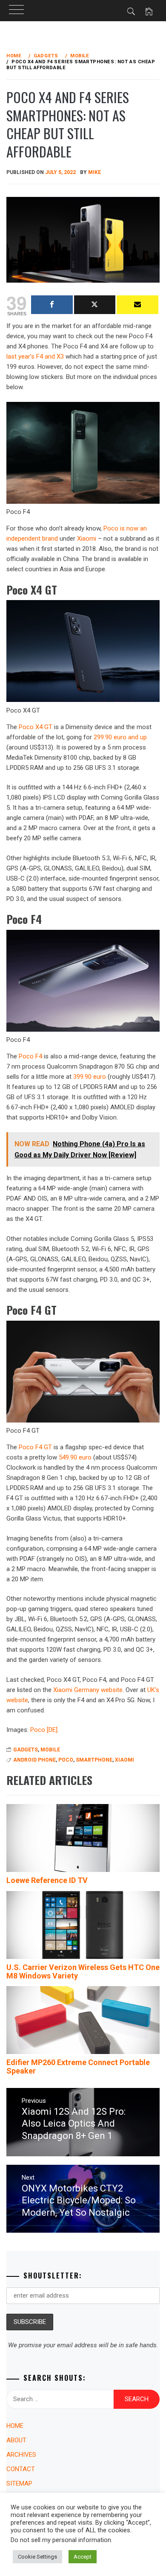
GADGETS (26, 1750)
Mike (94, 172)
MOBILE (50, 1750)
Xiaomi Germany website (88, 1690)
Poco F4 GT (35, 1447)
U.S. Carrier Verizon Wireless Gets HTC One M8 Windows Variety (83, 1971)
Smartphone (94, 1760)
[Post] (95, 305)
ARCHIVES (21, 2455)
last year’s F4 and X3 (35, 356)
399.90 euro (90, 1077)
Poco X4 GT (36, 727)
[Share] (52, 305)
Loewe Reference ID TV (47, 1880)
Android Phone (34, 1760)
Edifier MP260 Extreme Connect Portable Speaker (78, 2067)
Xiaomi (87, 539)
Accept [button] (83, 2557)
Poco (66, 1760)
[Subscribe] (137, 305)
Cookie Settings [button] (37, 2557)
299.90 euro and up (120, 737)
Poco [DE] (44, 1730)
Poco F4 (30, 1056)
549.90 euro (75, 1457)
